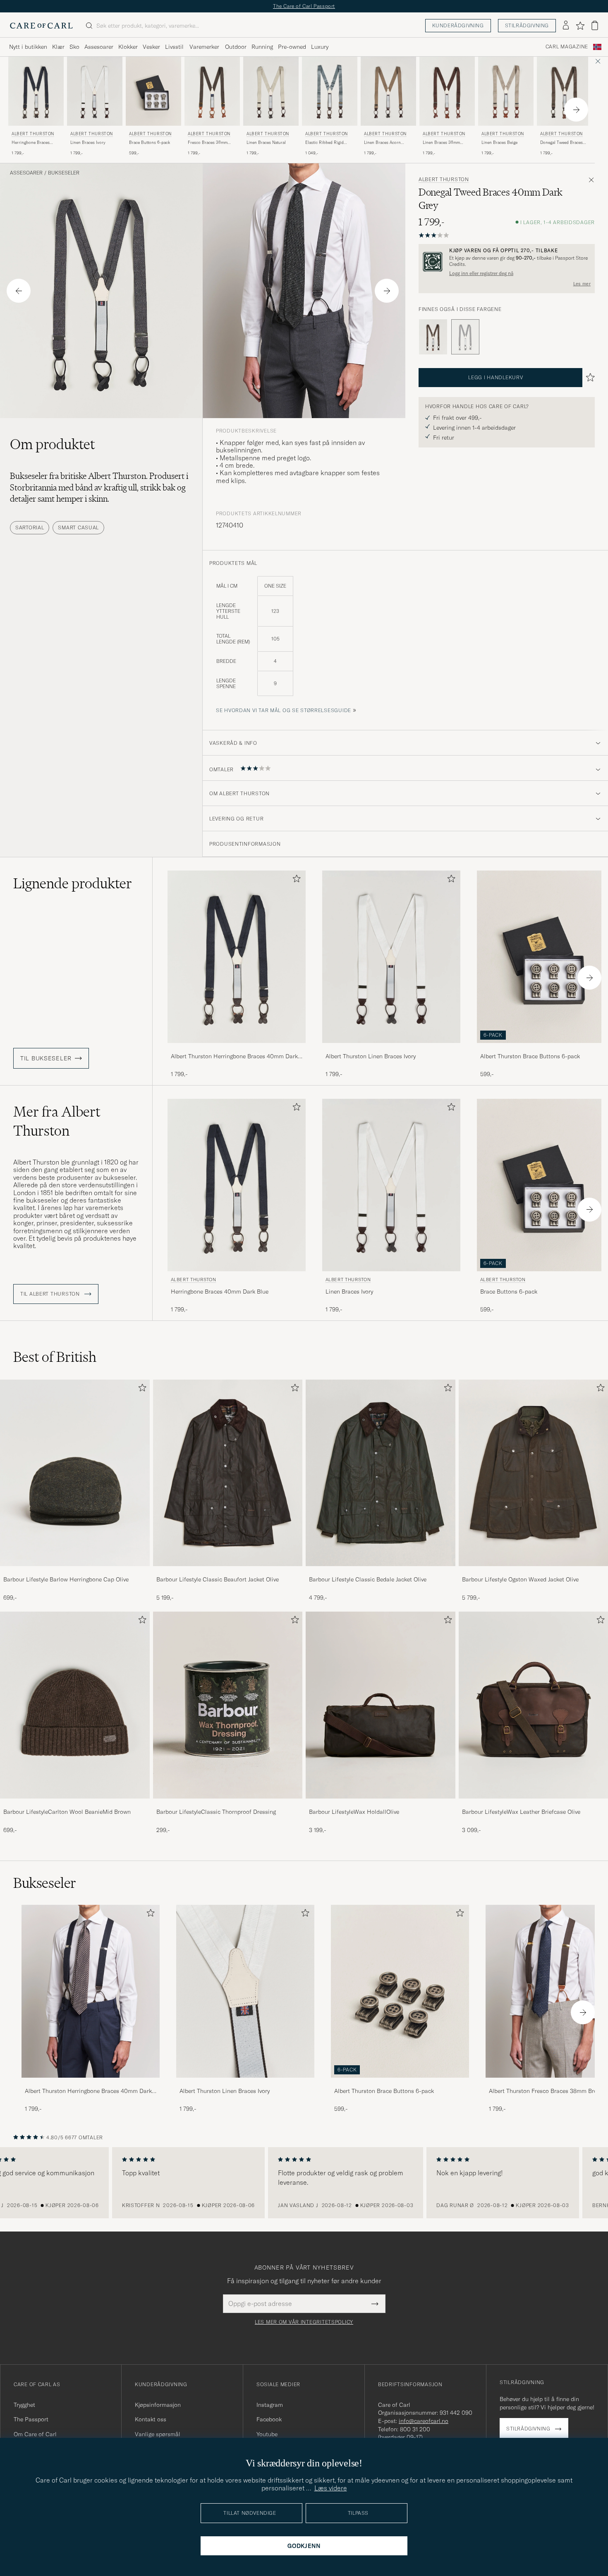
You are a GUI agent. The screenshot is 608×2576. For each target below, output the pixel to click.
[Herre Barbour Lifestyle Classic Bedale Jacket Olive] (381, 1473)
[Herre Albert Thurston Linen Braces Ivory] (245, 1991)
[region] (304, 2183)
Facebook (269, 2419)
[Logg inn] (566, 26)
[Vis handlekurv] (595, 25)
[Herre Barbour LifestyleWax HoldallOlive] (381, 1705)
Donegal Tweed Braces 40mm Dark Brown (561, 143)
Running (262, 47)
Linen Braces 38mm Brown (441, 143)
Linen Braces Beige (499, 142)
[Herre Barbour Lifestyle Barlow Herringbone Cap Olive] (75, 1473)
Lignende (73, 883)
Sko (74, 47)
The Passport (31, 2419)
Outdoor (236, 47)
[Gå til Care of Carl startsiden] (41, 26)
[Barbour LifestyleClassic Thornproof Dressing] (228, 1804)
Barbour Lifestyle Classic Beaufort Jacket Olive (218, 1579)
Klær (58, 47)
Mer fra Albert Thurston (57, 1121)
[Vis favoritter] (580, 26)
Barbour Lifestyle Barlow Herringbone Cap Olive (66, 1579)
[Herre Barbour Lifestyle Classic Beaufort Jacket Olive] (228, 1473)
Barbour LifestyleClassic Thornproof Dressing (216, 1812)
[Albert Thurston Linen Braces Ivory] (391, 1049)
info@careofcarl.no (424, 2421)
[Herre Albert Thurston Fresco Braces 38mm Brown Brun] (212, 91)
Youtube (267, 2434)
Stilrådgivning (527, 25)
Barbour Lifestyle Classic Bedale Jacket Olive (368, 1579)
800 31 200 (415, 2429)
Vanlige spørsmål (158, 2434)
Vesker (151, 47)
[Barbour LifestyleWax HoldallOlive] (381, 1804)
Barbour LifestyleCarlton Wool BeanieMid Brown (67, 1812)
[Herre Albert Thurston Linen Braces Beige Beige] (506, 91)
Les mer (582, 284)
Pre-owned (292, 47)
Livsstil (174, 47)
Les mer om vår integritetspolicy (304, 2322)
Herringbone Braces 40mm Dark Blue (31, 143)
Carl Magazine (567, 47)
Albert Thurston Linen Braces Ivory (371, 1056)
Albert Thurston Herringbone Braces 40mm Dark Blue (234, 1057)
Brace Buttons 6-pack (150, 142)
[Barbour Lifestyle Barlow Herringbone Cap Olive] (75, 1572)
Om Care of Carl (35, 2434)
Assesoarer (99, 47)
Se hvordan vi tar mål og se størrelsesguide (284, 710)
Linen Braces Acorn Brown (382, 143)
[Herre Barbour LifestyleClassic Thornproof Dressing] (228, 1705)
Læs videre (331, 2488)
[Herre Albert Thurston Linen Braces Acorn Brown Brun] (388, 91)
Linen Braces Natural (266, 142)
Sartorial (30, 527)
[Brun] (433, 337)
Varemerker (204, 47)
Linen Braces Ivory (88, 142)
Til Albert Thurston (51, 1294)
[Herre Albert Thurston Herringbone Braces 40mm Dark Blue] (91, 1991)
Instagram (270, 2405)
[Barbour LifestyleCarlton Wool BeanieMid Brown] (75, 1804)
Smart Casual (78, 527)
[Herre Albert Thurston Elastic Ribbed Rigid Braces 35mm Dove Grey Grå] (330, 91)
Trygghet (24, 2405)
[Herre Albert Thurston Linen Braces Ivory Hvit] (95, 91)
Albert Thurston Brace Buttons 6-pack (384, 2091)
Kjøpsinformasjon (158, 2405)
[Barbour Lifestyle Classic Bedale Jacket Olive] (381, 1572)
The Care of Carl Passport (304, 6)
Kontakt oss (151, 2419)
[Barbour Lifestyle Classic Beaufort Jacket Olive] (228, 1572)
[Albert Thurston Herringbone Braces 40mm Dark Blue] (237, 1049)
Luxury (320, 47)
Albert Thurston (33, 134)
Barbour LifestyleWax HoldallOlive (354, 1812)
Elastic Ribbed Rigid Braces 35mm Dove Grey (328, 143)
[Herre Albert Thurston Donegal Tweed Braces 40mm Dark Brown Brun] (565, 91)
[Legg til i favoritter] (295, 880)
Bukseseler (64, 173)
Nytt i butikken (28, 47)
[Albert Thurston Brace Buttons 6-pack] (400, 2083)
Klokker (128, 47)
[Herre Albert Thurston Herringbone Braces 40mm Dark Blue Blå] (36, 91)
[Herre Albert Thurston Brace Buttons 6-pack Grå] (153, 91)
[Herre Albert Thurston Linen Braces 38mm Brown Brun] (447, 91)
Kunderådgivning (458, 25)
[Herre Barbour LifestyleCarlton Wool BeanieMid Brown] (75, 1705)
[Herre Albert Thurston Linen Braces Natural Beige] (271, 91)
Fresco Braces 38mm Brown (208, 143)
